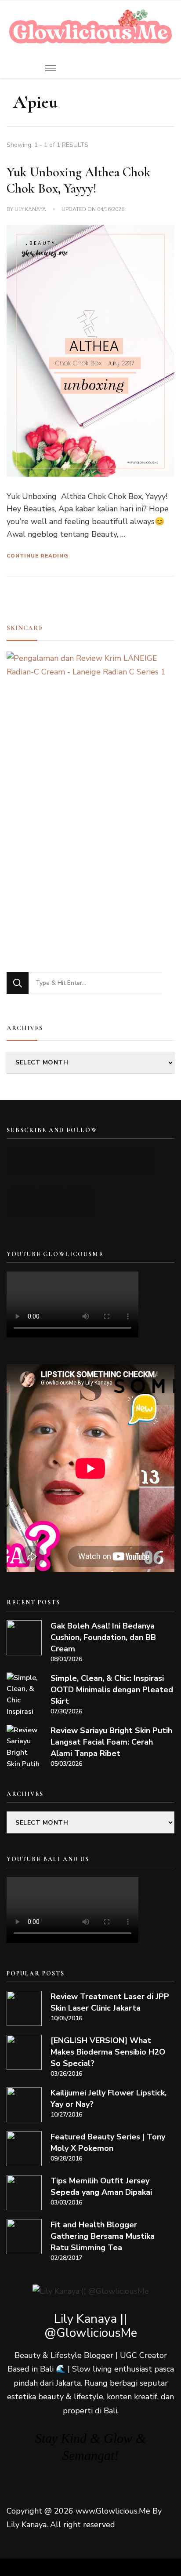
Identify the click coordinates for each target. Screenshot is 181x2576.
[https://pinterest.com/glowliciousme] (21, 1202)
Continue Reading (38, 556)
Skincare (25, 628)
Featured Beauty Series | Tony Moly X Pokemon (108, 2142)
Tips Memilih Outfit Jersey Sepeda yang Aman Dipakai (101, 2186)
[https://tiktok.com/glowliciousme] (51, 1202)
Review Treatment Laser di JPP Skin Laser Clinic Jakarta (110, 2002)
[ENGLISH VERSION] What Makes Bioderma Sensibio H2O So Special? (108, 2052)
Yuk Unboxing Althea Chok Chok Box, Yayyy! (79, 180)
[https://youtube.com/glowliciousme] (21, 1161)
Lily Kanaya (30, 209)
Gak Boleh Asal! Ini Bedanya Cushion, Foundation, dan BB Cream (103, 1637)
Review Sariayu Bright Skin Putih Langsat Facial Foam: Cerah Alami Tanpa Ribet (111, 1742)
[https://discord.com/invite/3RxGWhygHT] (80, 1202)
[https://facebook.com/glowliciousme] (110, 1161)
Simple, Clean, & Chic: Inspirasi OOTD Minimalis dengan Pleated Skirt (112, 1690)
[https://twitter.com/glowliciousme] (80, 1161)
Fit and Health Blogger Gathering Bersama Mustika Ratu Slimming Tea (103, 2236)
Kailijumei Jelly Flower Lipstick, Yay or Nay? (109, 2099)
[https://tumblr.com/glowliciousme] (139, 1161)
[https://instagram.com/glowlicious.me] (51, 1161)
